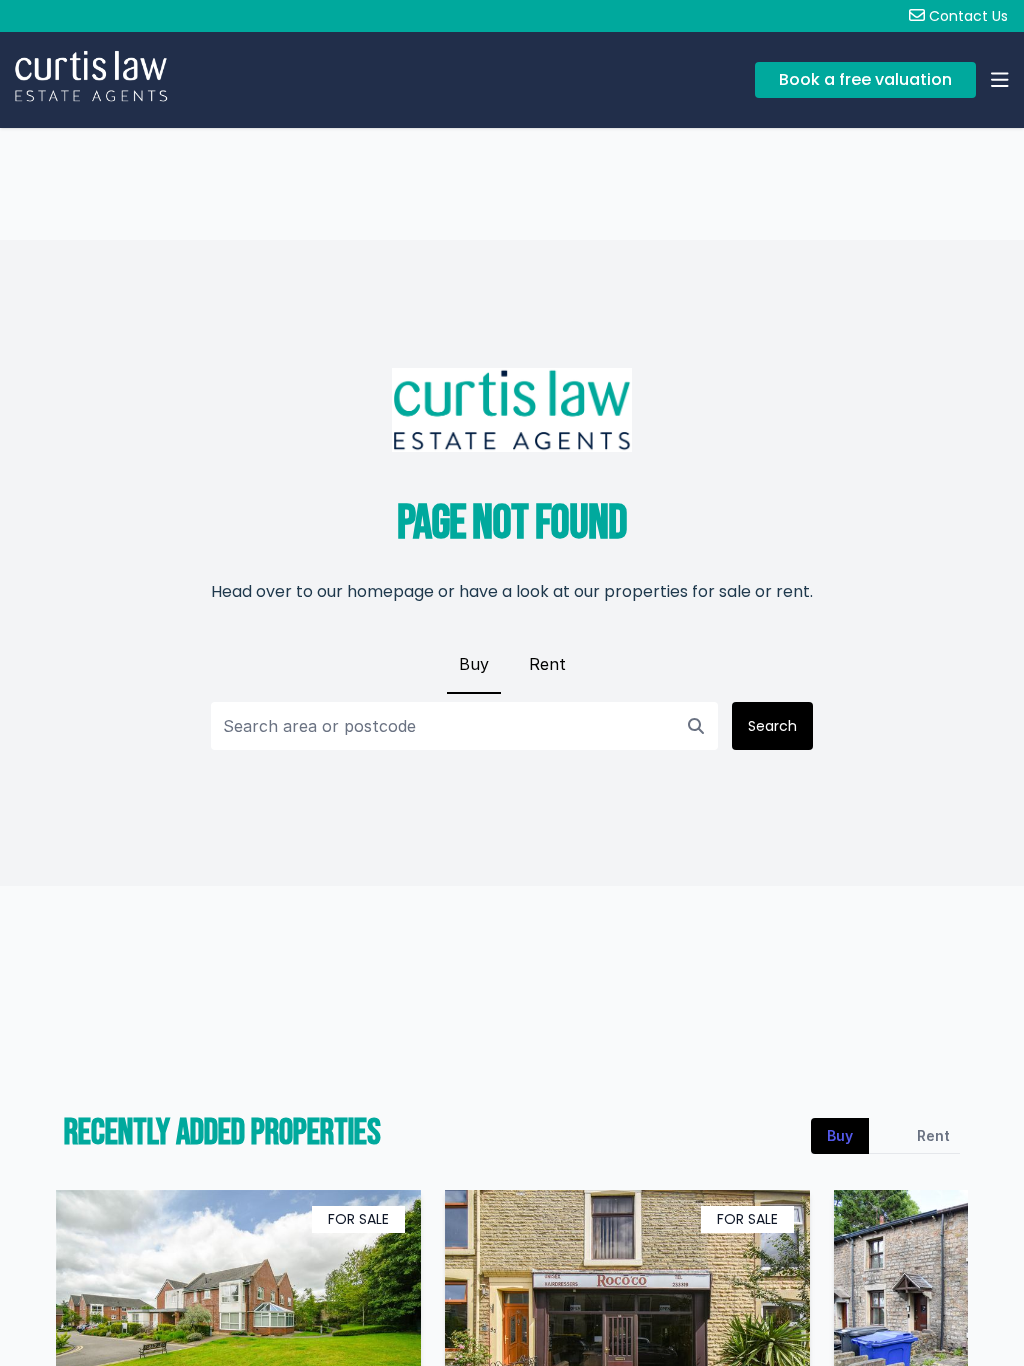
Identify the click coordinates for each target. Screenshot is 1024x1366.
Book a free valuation (865, 79)
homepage (390, 591)
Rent (547, 664)
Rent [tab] (933, 1135)
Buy (474, 664)
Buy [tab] (840, 1135)
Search (772, 726)
